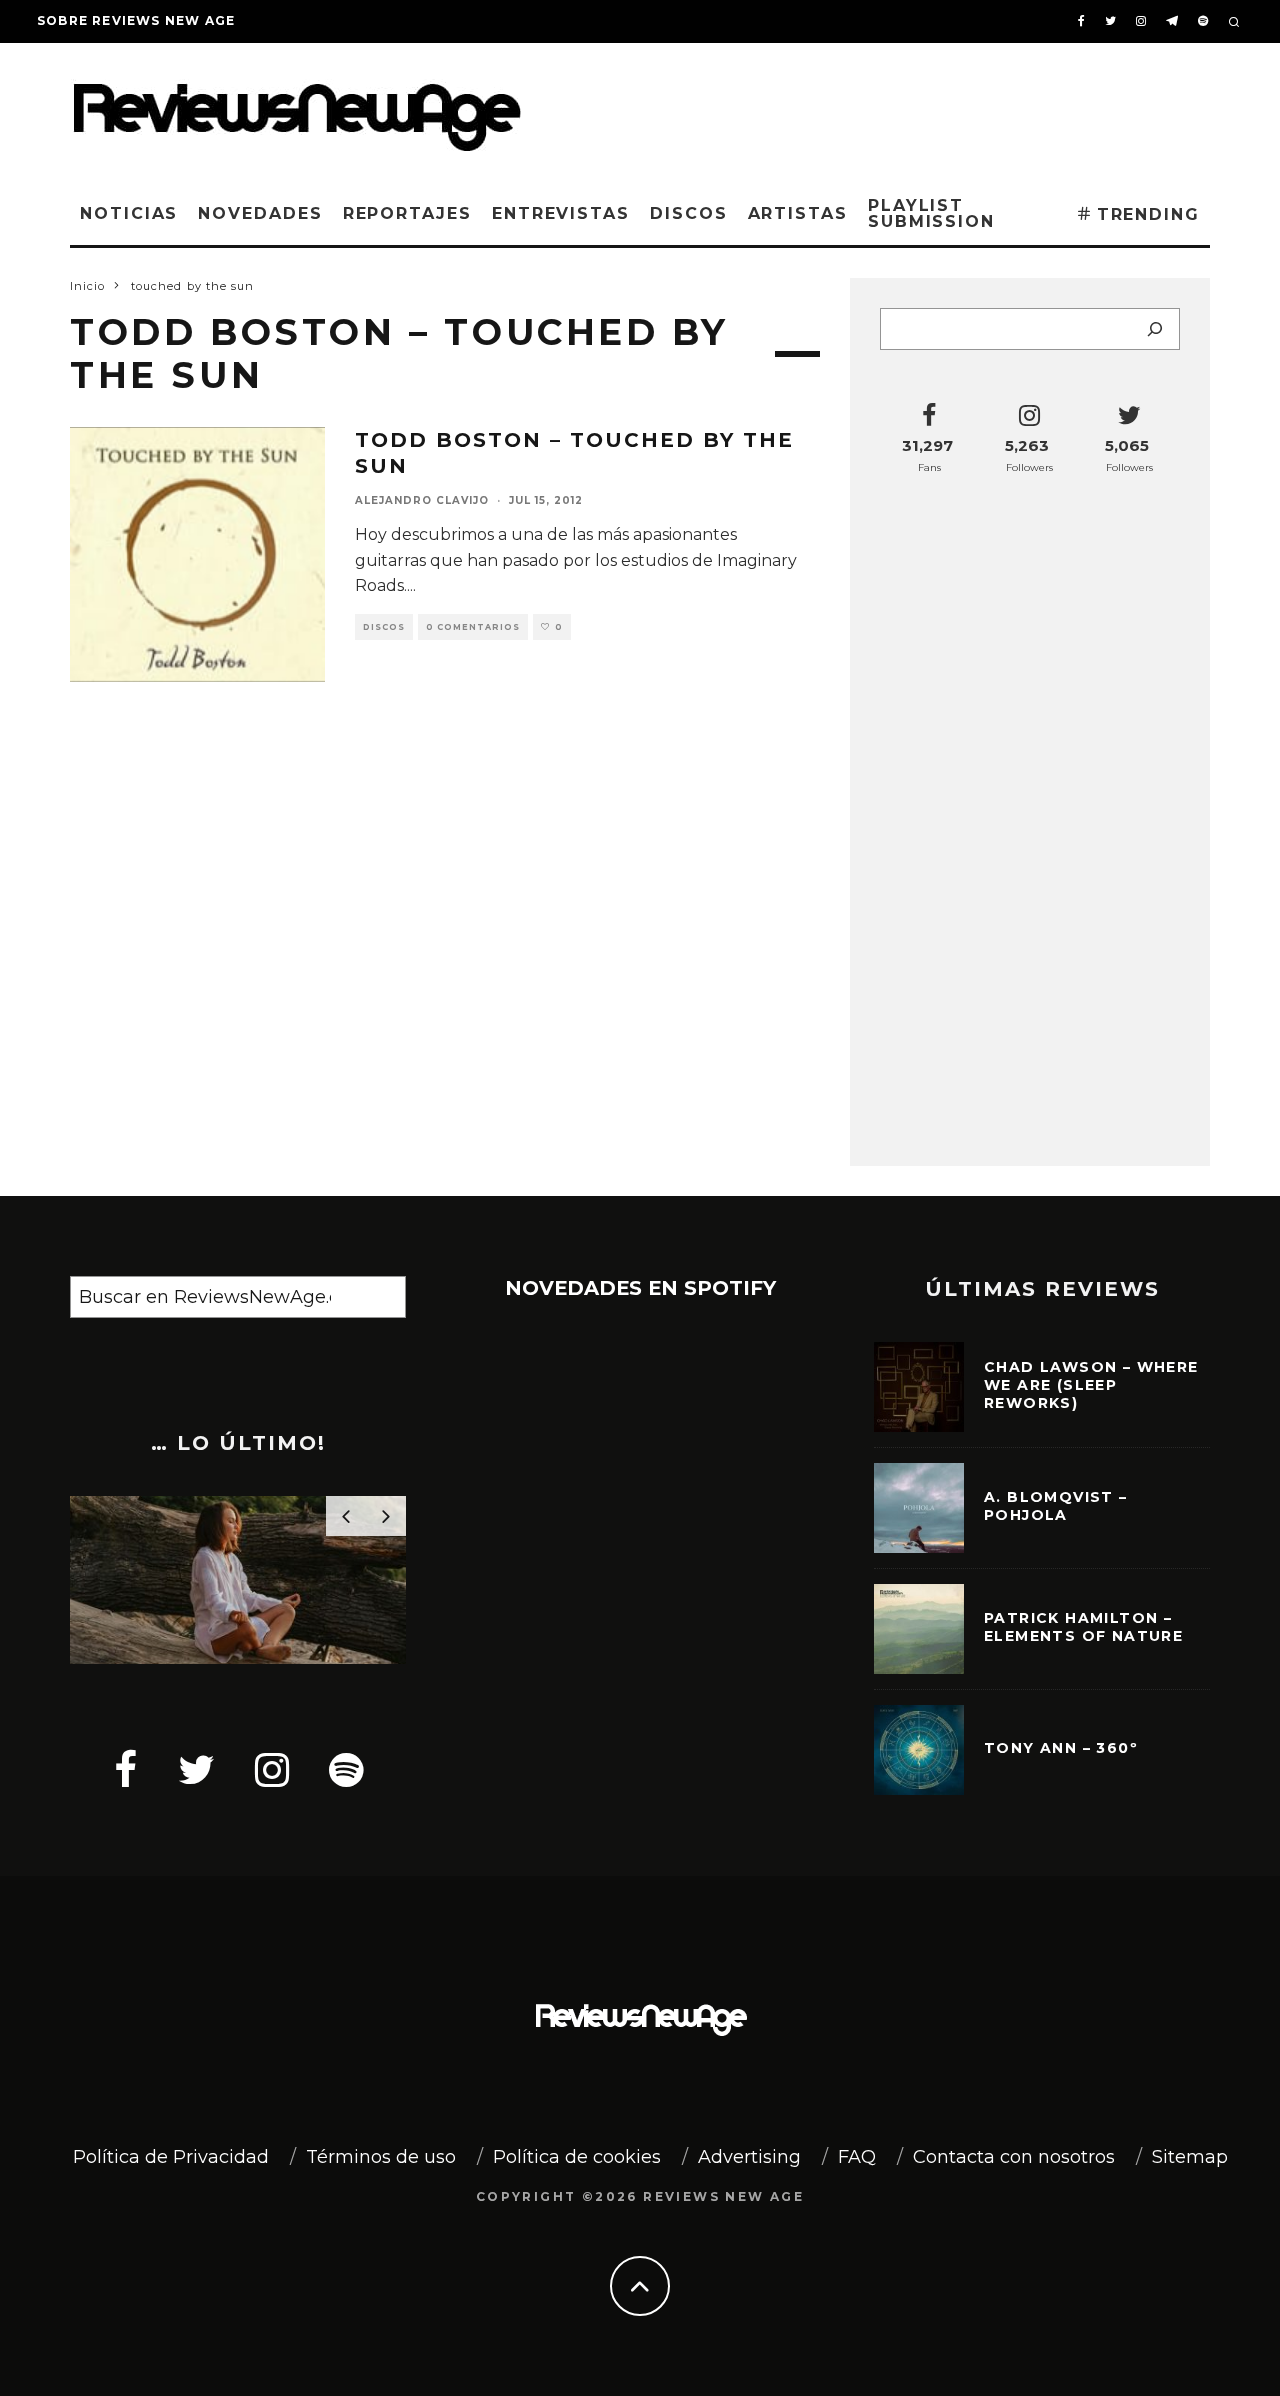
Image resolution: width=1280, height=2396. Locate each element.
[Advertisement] (906, 109)
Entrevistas (561, 213)
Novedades (260, 213)
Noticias (129, 213)
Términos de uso (381, 2157)
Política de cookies (577, 2157)
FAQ (857, 2157)
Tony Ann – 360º (1061, 1748)
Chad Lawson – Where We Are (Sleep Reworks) (1091, 1385)
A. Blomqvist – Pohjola (1056, 1506)
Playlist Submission (931, 213)
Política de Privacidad (171, 2157)
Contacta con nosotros (1014, 2157)
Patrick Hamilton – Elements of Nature (1083, 1627)
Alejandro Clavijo (422, 500)
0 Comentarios (473, 627)
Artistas (798, 213)
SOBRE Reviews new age (136, 20)
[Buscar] (1155, 329)
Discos (689, 213)
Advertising (749, 2157)
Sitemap (1190, 2157)
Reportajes (407, 213)
